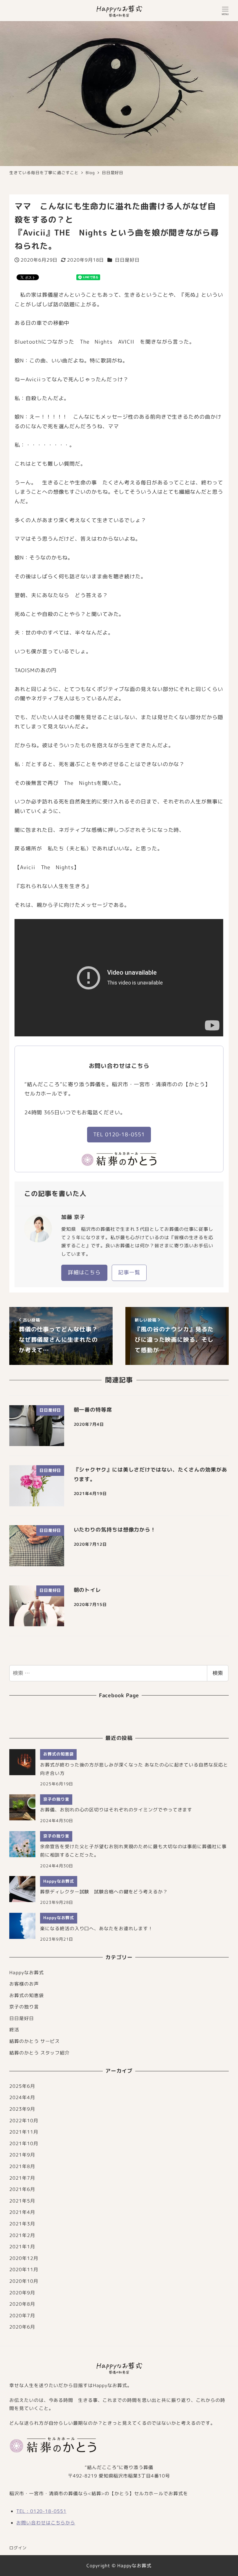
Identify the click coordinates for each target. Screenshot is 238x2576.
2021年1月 (22, 2247)
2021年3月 (22, 2224)
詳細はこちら (84, 1272)
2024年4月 (22, 2097)
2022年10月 (24, 2121)
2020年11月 (24, 2269)
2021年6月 (22, 2189)
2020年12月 (24, 2258)
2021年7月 (22, 2178)
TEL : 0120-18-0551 (41, 2511)
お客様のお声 (24, 1984)
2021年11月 (24, 2132)
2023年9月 (22, 2109)
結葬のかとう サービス (35, 2041)
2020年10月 (24, 2281)
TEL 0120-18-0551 (119, 1134)
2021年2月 (22, 2235)
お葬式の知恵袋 (26, 1995)
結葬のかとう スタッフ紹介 (39, 2053)
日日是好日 (127, 260)
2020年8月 (22, 2304)
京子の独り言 (24, 2007)
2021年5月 (22, 2201)
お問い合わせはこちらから (46, 2523)
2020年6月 (22, 2327)
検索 (218, 1673)
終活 (14, 2030)
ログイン (18, 2548)
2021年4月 (22, 2212)
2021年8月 (22, 2166)
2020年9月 (22, 2293)
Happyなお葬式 (26, 1972)
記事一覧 (129, 1272)
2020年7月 (22, 2316)
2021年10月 (24, 2143)
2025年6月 (22, 2086)
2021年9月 (22, 2155)
